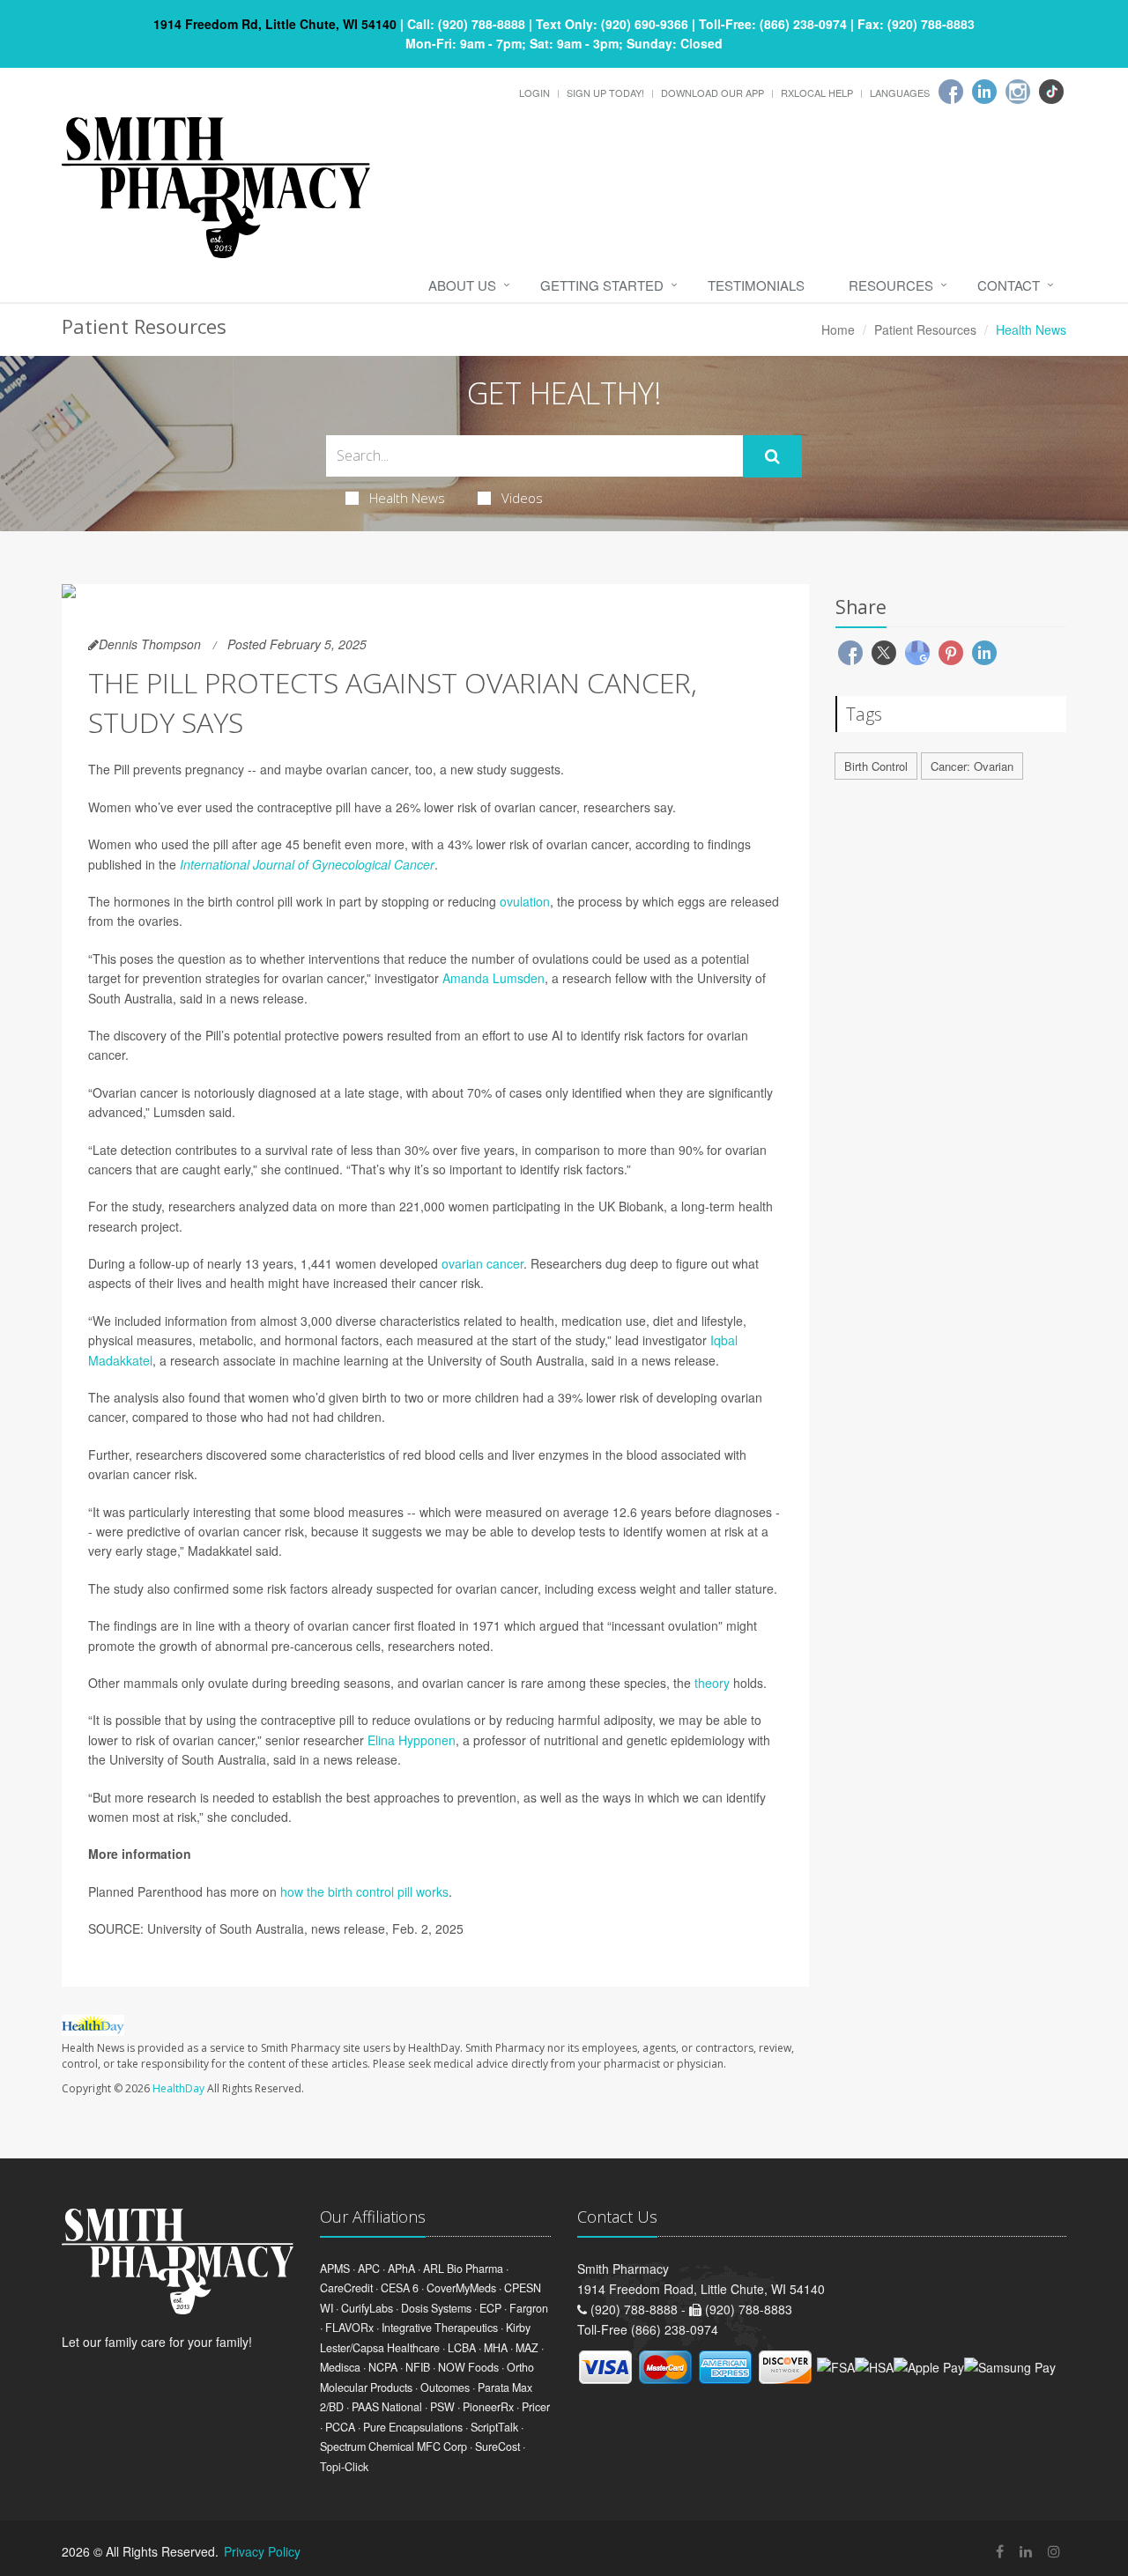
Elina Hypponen (412, 1740)
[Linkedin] (984, 92)
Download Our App (712, 93)
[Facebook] (951, 92)
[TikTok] (1051, 92)
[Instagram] (1018, 92)
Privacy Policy (262, 2551)
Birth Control (876, 766)
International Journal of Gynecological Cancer (307, 864)
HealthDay (178, 2088)
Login (534, 93)
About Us (462, 285)
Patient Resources (925, 329)
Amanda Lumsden (493, 978)
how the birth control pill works (364, 1891)
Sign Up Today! (605, 93)
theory (712, 1683)
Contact (1009, 285)
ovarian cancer (482, 1263)
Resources (891, 285)
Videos (522, 498)
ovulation (525, 901)
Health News (407, 498)
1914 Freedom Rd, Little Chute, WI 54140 (275, 24)
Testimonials (756, 285)
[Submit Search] (772, 456)
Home (838, 329)
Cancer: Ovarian (972, 766)
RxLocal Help (817, 93)
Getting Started (602, 285)
